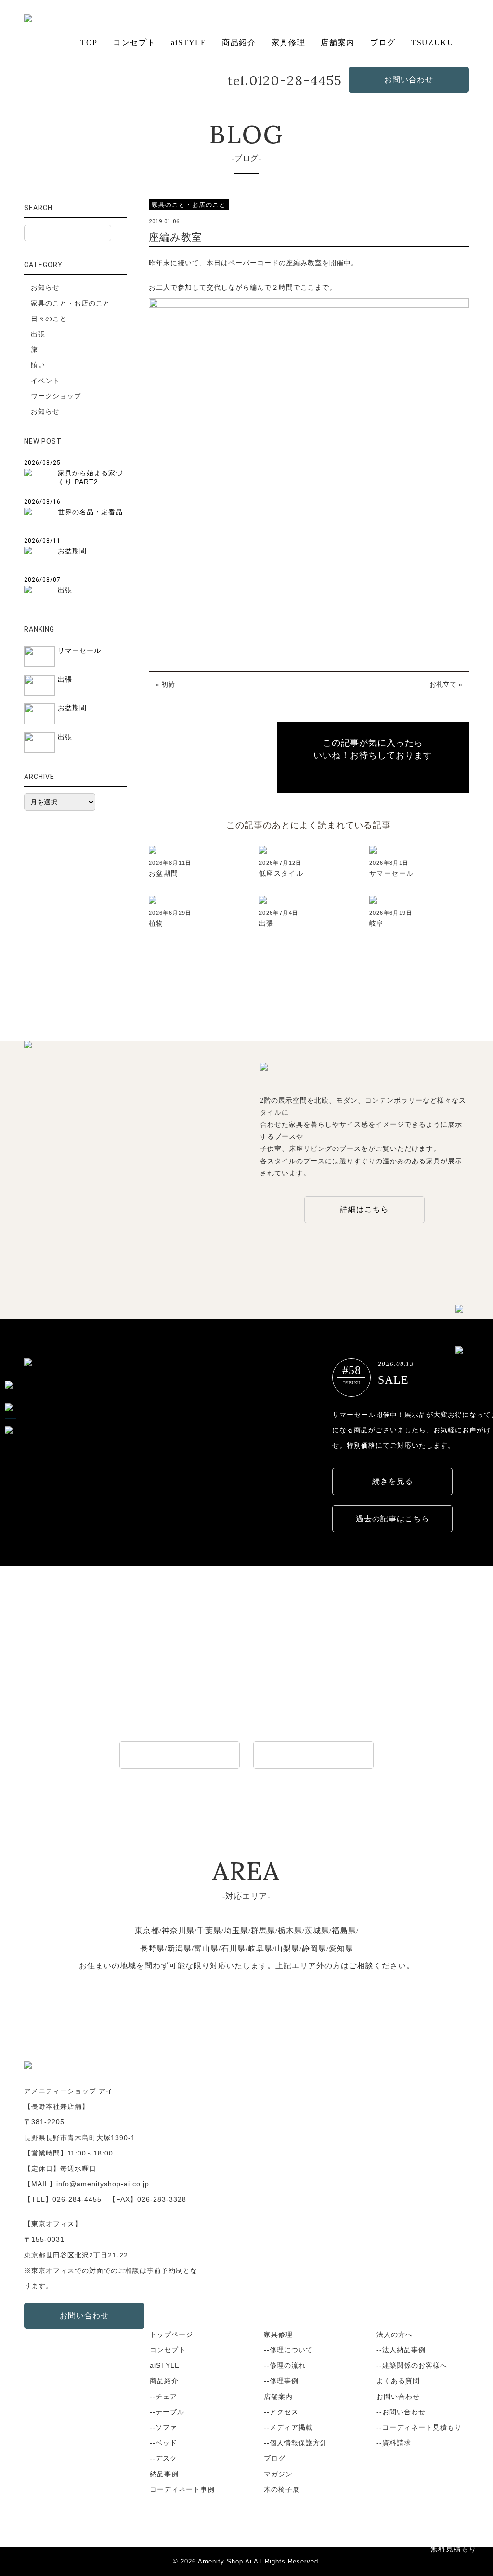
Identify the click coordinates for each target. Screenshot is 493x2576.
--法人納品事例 (401, 2350)
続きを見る (393, 1481)
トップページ (171, 2334)
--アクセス (281, 2412)
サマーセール (391, 873)
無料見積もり (454, 2549)
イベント (45, 381)
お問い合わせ (409, 80)
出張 (266, 923)
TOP (89, 43)
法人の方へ (395, 2334)
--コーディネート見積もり (419, 2427)
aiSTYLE (188, 43)
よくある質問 (398, 2381)
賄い (38, 365)
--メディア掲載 (288, 2427)
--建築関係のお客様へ (412, 2365)
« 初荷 (165, 684)
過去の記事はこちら (393, 1519)
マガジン (278, 2474)
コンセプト (134, 43)
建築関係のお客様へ (313, 1754)
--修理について (288, 2350)
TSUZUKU (432, 43)
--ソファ (163, 2427)
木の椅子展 (282, 2489)
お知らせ (45, 287)
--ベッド (163, 2443)
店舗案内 (337, 43)
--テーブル (167, 2412)
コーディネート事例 (182, 2489)
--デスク (163, 2458)
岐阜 (377, 923)
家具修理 (288, 43)
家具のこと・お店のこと (71, 303)
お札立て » (446, 684)
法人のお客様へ (180, 1754)
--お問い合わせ (401, 2412)
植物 (156, 923)
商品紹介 (239, 43)
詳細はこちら (364, 1209)
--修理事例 (281, 2381)
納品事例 (164, 2474)
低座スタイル (281, 873)
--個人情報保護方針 (296, 2443)
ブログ (383, 43)
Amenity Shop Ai (225, 2562)
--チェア (163, 2397)
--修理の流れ (285, 2365)
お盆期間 (164, 873)
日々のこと (49, 319)
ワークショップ (56, 396)
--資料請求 (394, 2443)
